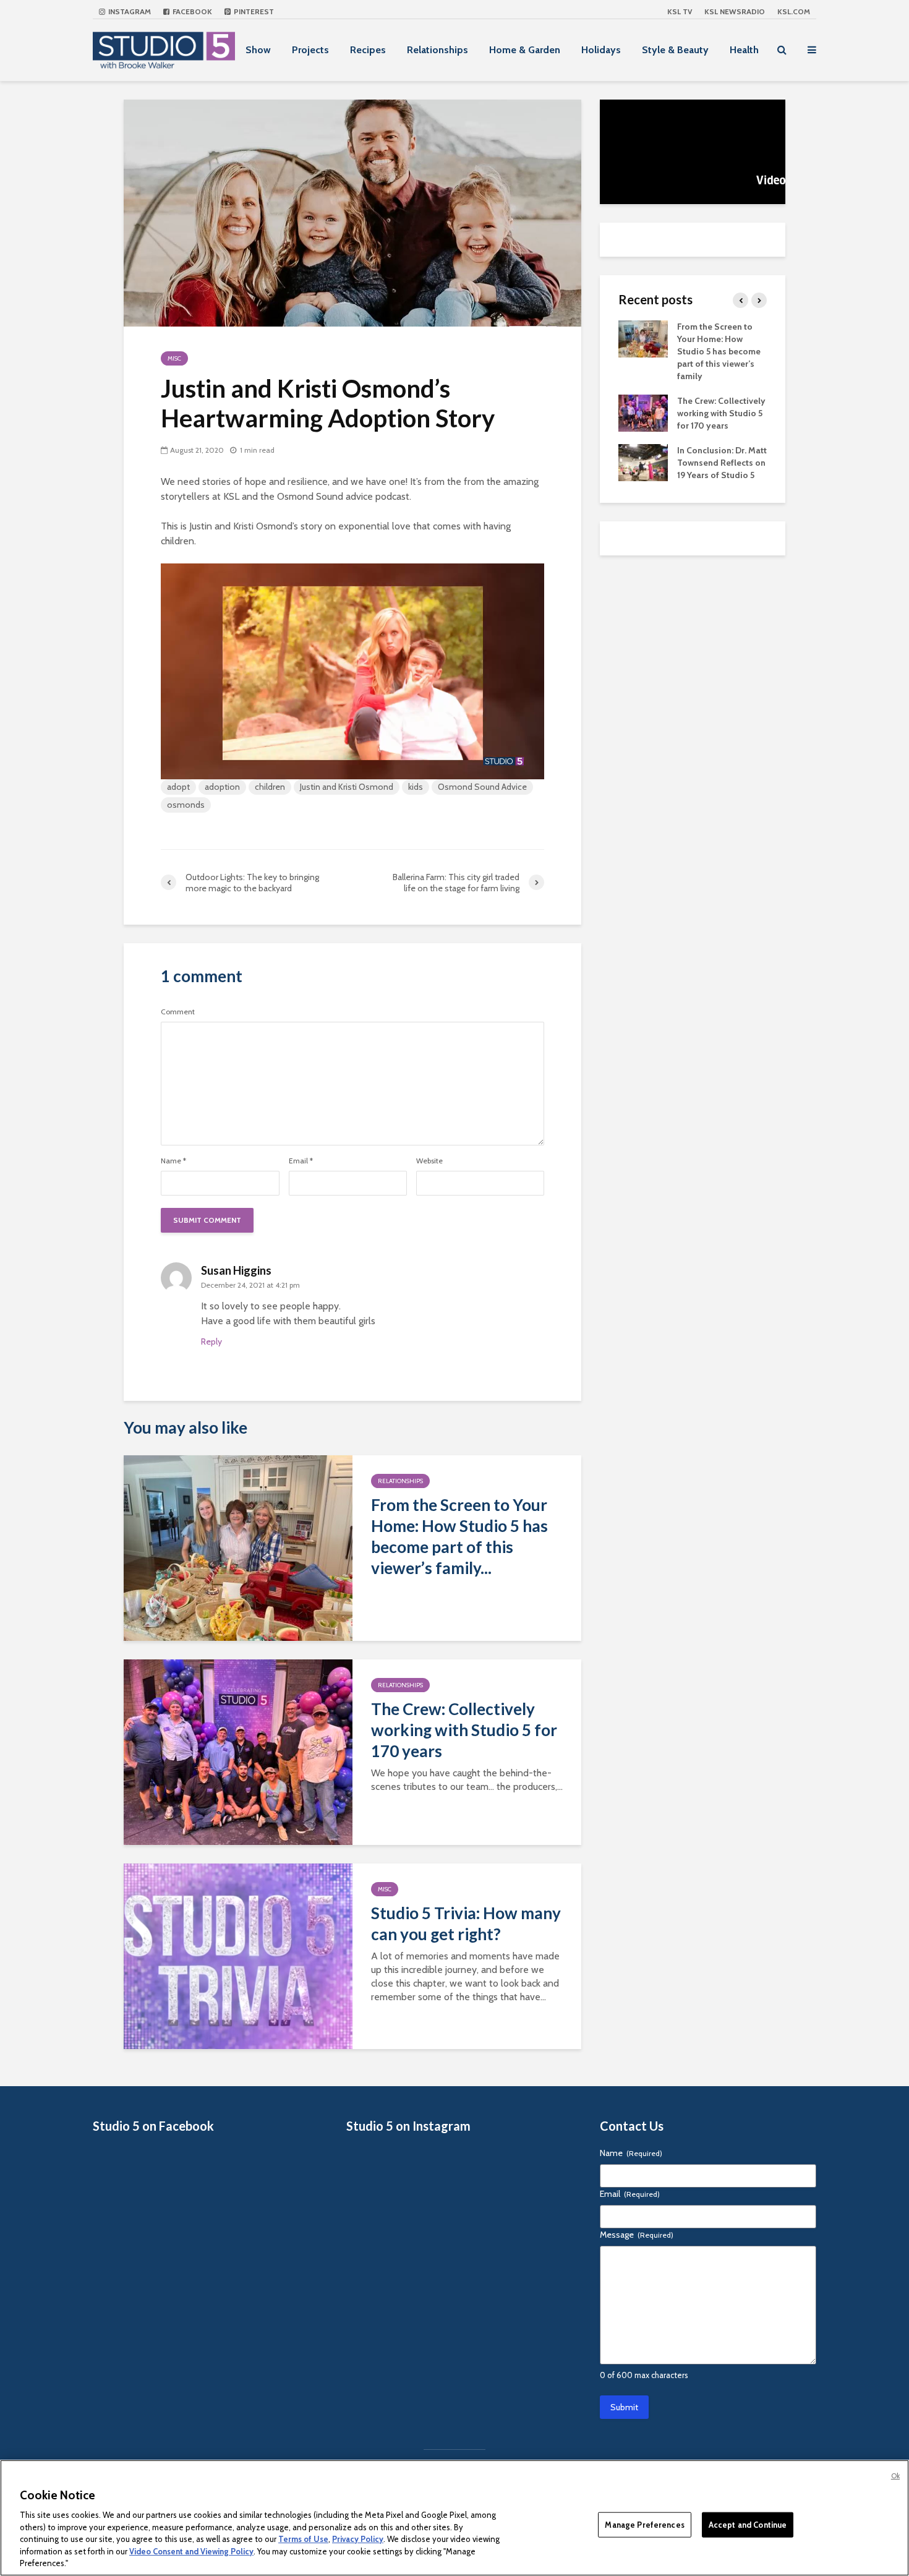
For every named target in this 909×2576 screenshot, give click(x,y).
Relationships (437, 50)
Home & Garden (525, 50)
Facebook (191, 11)
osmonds (186, 805)
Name (173, 1161)
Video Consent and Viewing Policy (191, 2551)
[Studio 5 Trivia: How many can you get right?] (238, 1955)
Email (301, 1161)
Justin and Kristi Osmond (347, 787)
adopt (178, 787)
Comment (178, 1012)
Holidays (601, 50)
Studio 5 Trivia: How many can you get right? (466, 1923)
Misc (174, 358)
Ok (895, 2476)
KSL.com (794, 11)
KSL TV (680, 11)
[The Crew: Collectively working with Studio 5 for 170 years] (238, 1751)
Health (744, 50)
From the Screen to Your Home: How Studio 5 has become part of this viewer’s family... (459, 1536)
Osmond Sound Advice (482, 787)
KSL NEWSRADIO (735, 11)
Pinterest (253, 11)
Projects (310, 50)
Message (637, 2235)
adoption (222, 787)
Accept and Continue (748, 2524)
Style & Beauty (675, 50)
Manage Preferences (644, 2524)
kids (416, 787)
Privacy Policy (358, 2539)
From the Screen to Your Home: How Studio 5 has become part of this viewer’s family (719, 351)
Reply (211, 1341)
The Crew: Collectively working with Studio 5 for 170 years (464, 1730)
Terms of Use (303, 2539)
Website (429, 1161)
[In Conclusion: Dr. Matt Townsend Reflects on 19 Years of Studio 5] (643, 461)
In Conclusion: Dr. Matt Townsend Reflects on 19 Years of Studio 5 (722, 463)
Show (258, 50)
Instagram (129, 11)
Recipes (368, 50)
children (270, 787)
